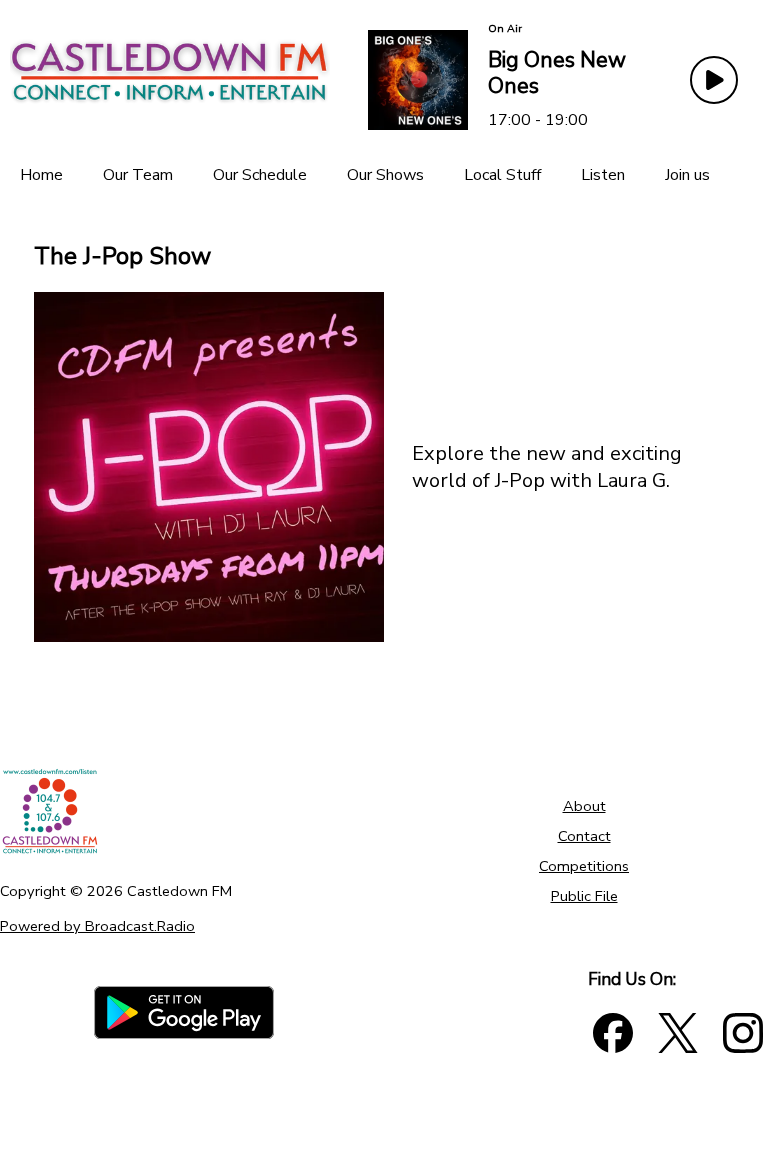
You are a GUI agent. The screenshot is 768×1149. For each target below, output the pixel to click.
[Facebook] (613, 1033)
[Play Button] (714, 80)
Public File (584, 896)
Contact (584, 836)
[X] (678, 1033)
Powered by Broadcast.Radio (97, 926)
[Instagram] (743, 1033)
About (584, 806)
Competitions (584, 866)
